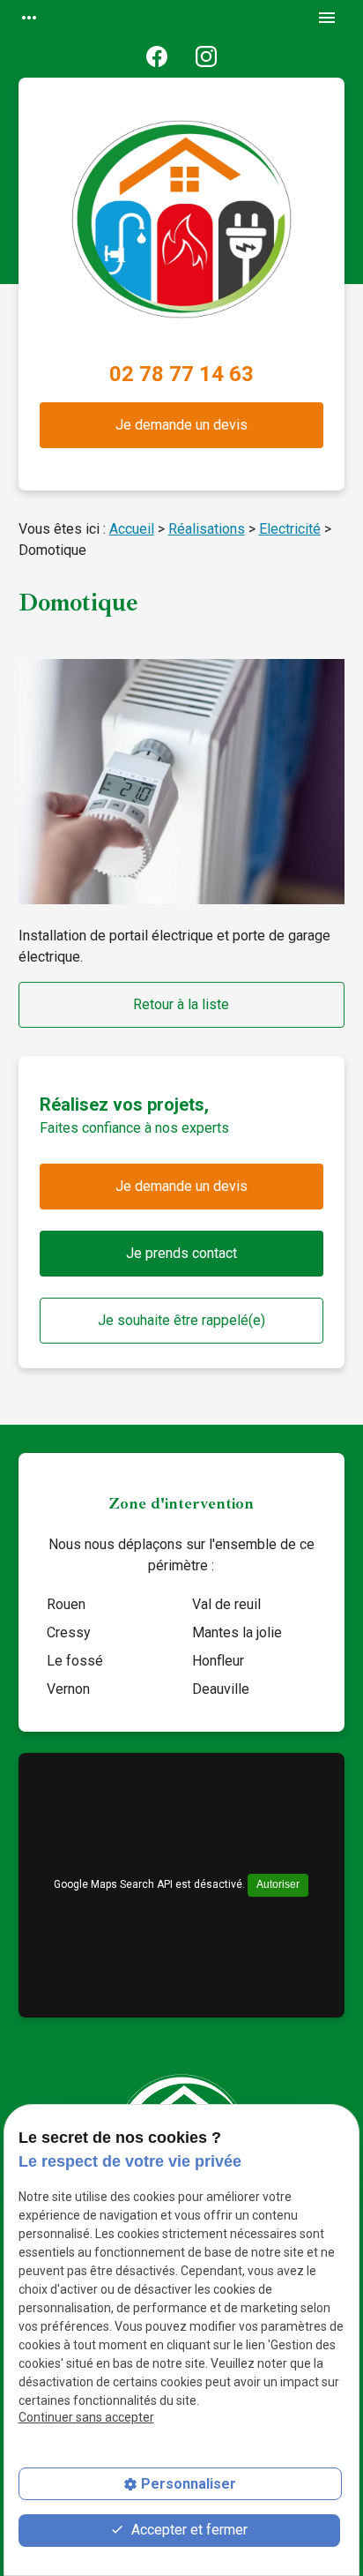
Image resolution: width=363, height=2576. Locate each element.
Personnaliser (189, 2484)
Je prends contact (181, 1253)
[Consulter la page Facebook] (157, 56)
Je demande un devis (181, 425)
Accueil (132, 529)
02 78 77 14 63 (181, 374)
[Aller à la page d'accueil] (181, 229)
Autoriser (278, 1884)
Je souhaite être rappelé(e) (181, 1320)
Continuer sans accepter (86, 2417)
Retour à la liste (181, 1004)
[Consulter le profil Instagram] (206, 56)
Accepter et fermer (188, 2530)
